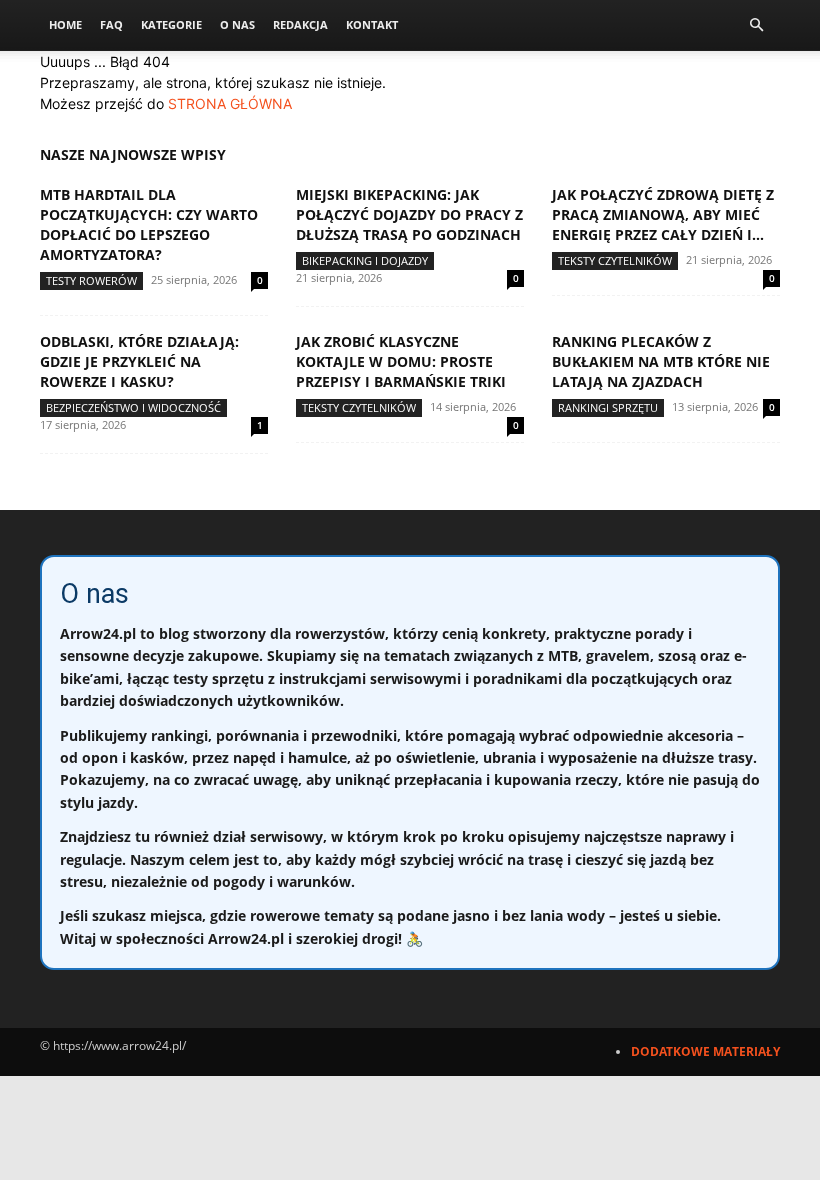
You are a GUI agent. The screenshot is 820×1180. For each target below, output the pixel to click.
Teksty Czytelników (615, 260)
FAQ (111, 24)
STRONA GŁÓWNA (230, 103)
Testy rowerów (91, 280)
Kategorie (171, 24)
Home (65, 24)
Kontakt (372, 24)
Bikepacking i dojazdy (365, 260)
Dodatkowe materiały (705, 1051)
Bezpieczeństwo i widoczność (133, 407)
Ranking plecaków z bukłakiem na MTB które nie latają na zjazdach (661, 361)
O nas (237, 24)
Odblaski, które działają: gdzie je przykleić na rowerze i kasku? (139, 361)
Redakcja (300, 24)
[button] (756, 25)
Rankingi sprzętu (608, 407)
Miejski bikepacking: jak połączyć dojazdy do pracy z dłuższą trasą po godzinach (409, 214)
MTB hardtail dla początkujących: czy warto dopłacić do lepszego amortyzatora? (149, 224)
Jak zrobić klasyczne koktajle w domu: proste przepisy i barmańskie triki (401, 361)
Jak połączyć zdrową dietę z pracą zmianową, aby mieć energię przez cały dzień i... (663, 214)
